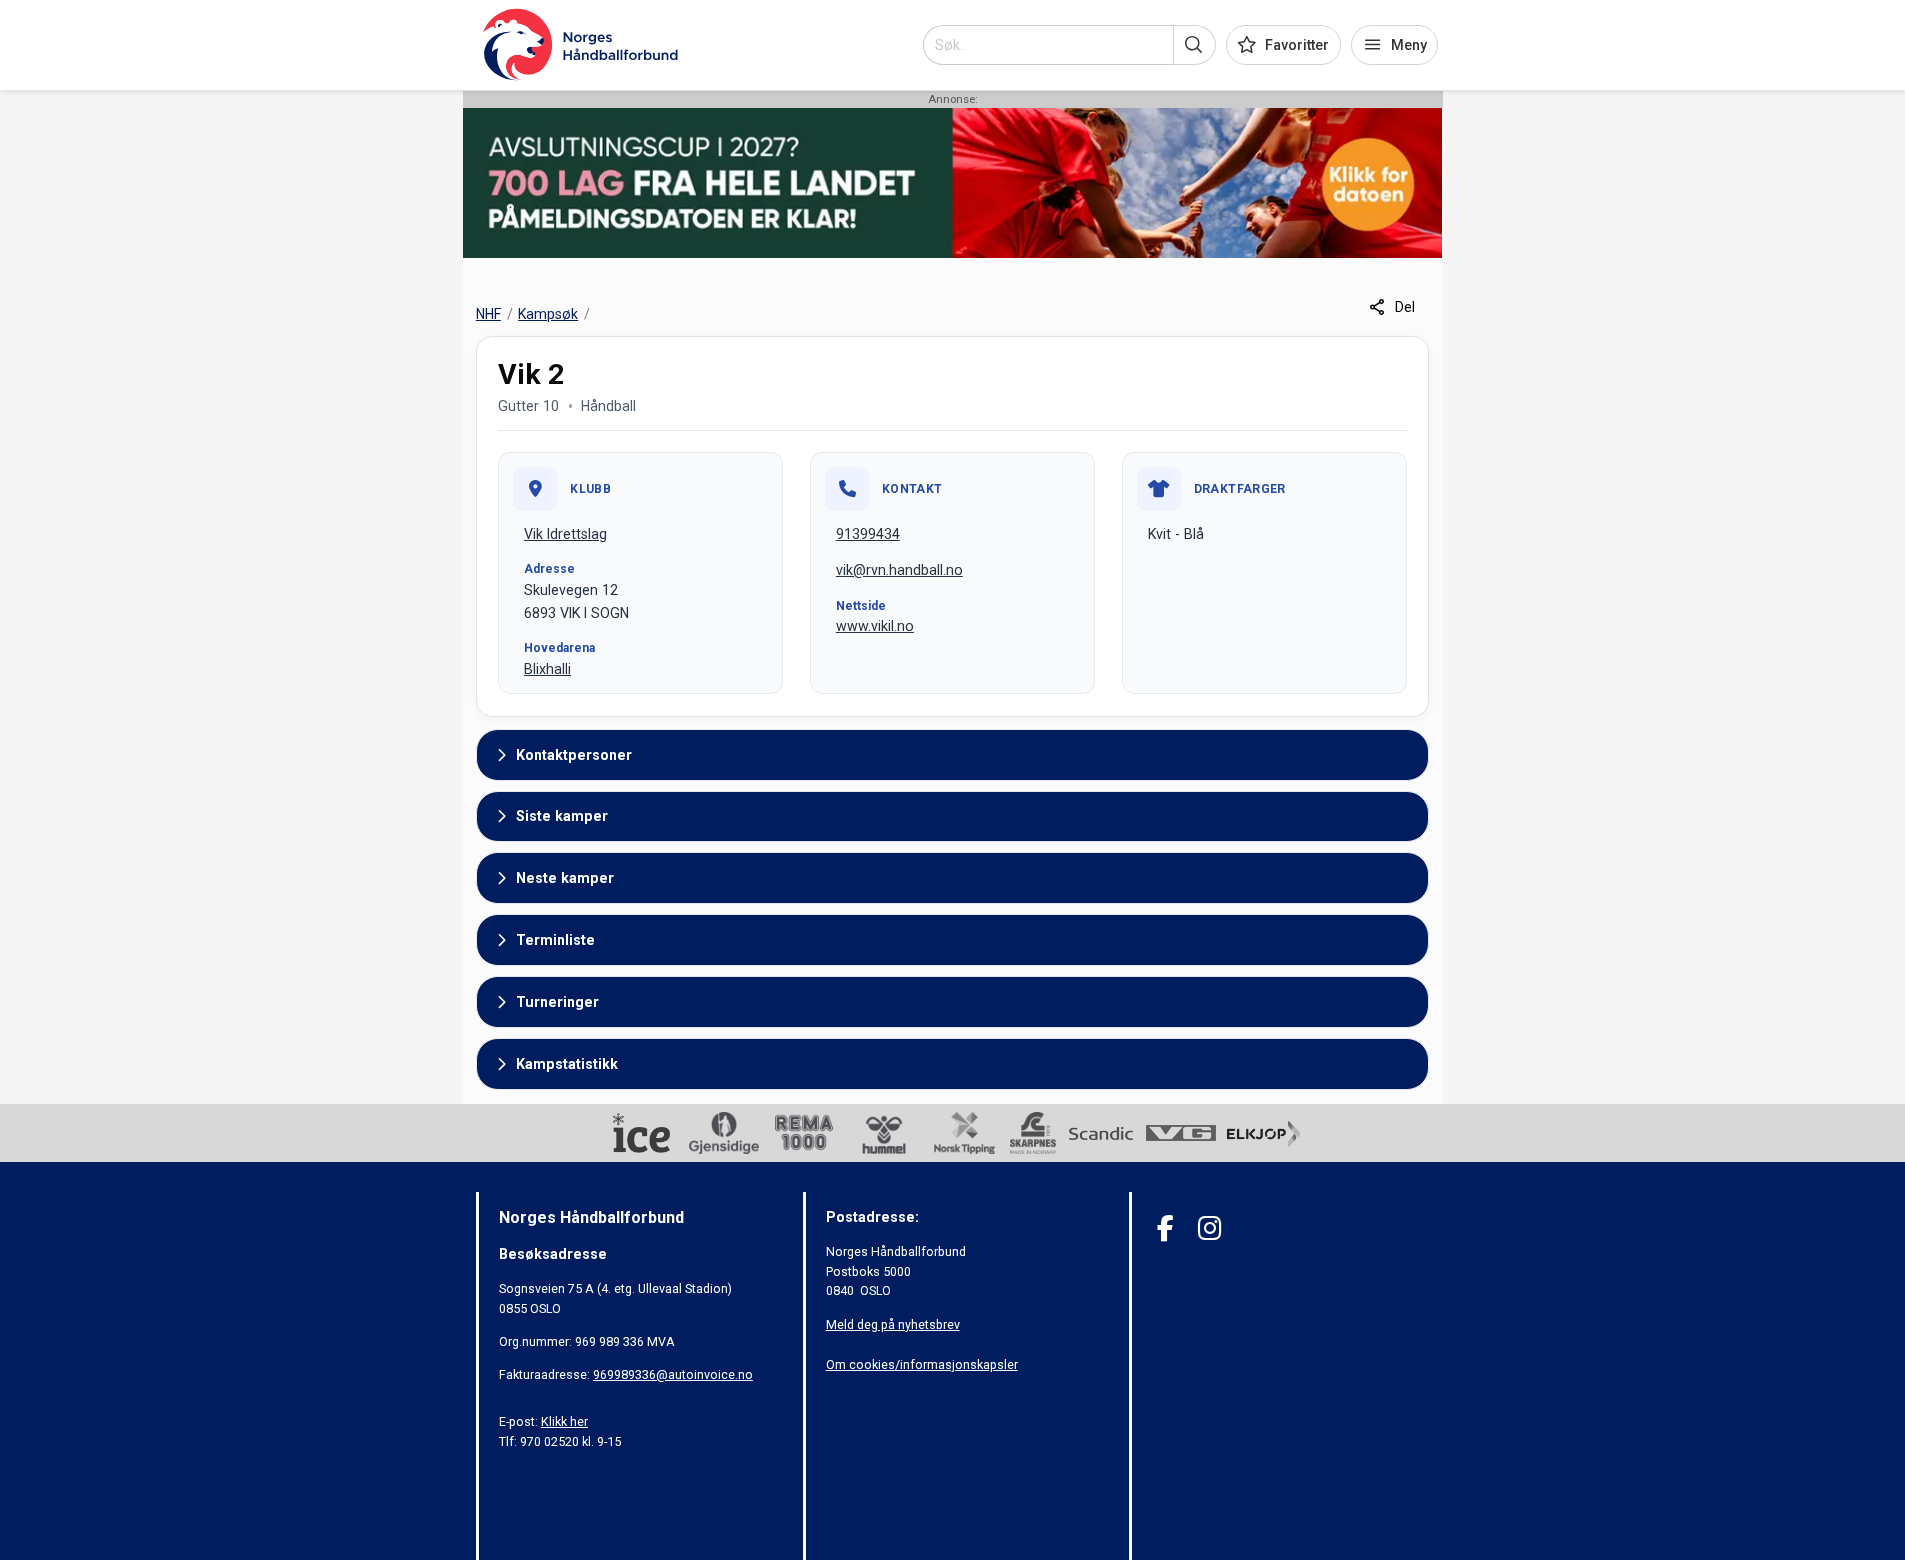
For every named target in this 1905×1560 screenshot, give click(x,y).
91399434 (868, 534)
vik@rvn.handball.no (899, 570)
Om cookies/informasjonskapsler (922, 1364)
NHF (488, 314)
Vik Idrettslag (565, 534)
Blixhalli (547, 669)
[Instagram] (1209, 1228)
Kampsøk (548, 314)
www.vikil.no (875, 626)
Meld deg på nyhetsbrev (893, 1324)
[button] (1194, 45)
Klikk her (564, 1421)
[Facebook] (1165, 1228)
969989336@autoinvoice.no (673, 1374)
